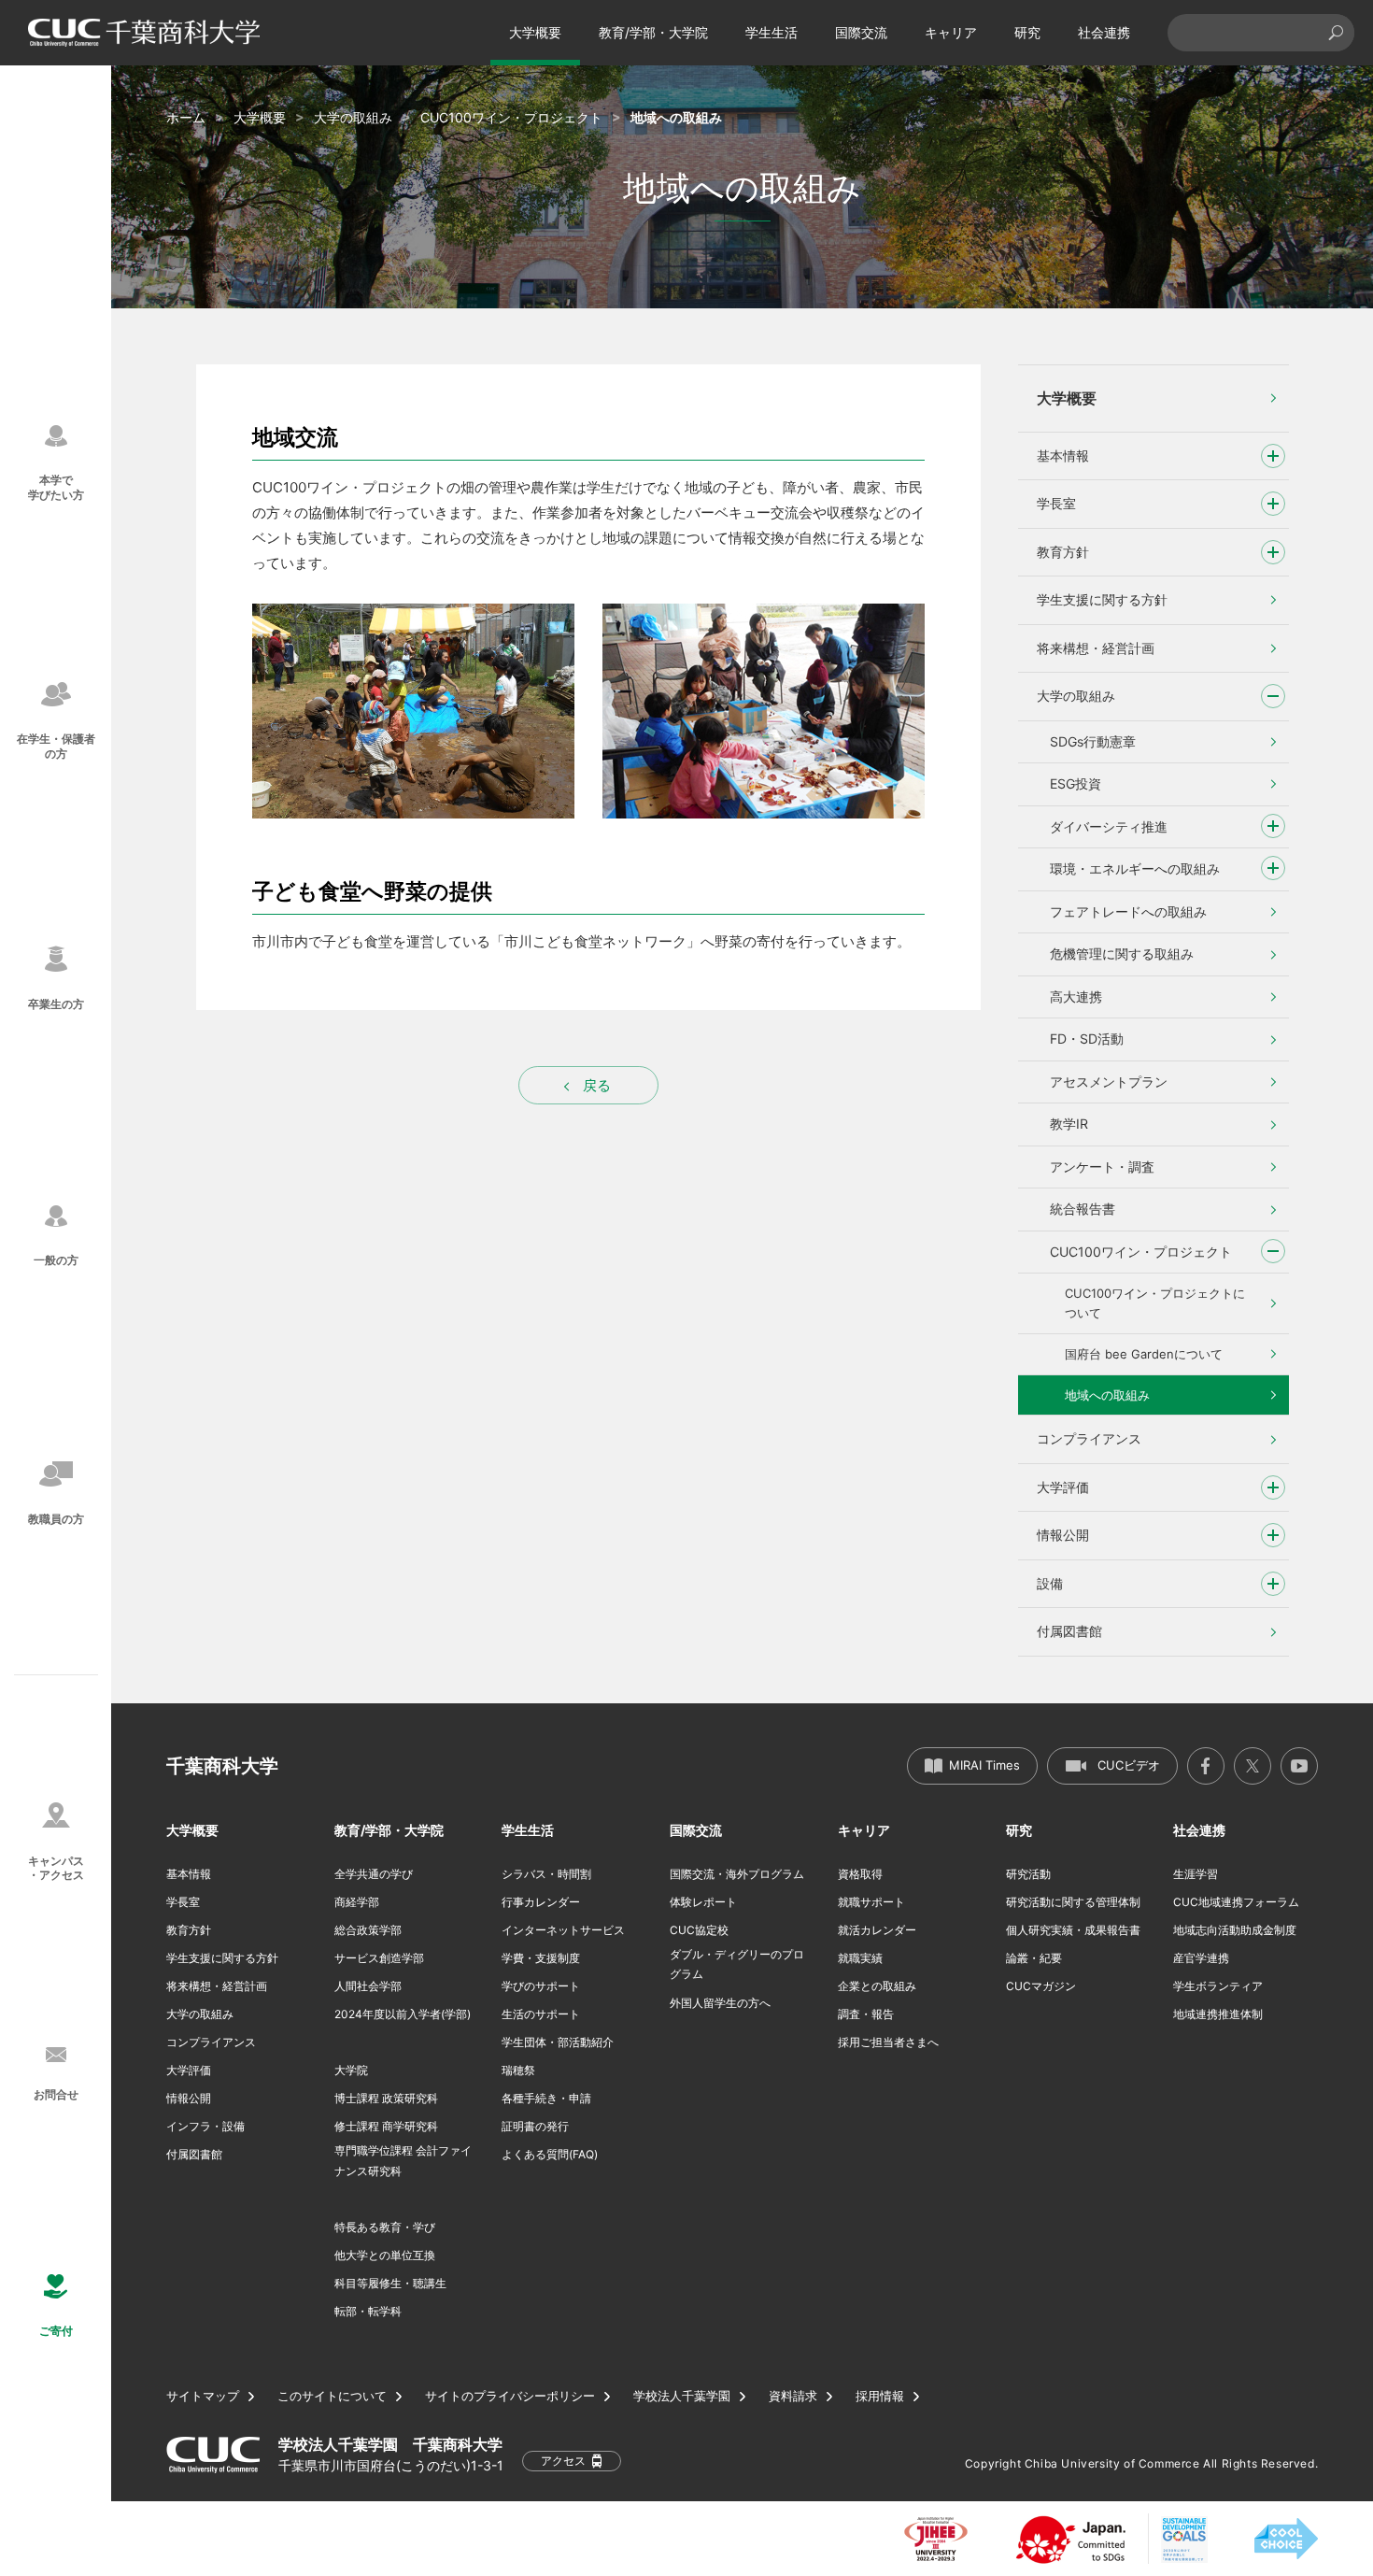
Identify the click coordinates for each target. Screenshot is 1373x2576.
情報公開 (1063, 1535)
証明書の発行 (535, 2126)
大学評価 (1063, 1487)
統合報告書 (1083, 1209)
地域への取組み (1107, 1395)
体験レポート (703, 1902)
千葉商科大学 (222, 1766)
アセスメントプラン (1109, 1082)
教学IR (1069, 1124)
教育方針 (1063, 552)
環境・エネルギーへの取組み (1135, 868)
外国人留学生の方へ (720, 2003)
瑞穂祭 (518, 2070)
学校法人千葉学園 (682, 2396)
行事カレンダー (541, 1902)
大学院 (351, 2070)
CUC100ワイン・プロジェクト (511, 117)
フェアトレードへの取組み (1128, 911)
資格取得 (860, 1874)
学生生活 (771, 32)
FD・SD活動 (1087, 1039)
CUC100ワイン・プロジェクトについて (1155, 1303)
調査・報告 (866, 2014)
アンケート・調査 (1102, 1167)
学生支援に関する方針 (1102, 599)
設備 (1050, 1583)
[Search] (1336, 33)
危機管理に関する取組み (1122, 954)
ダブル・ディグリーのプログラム (737, 1964)
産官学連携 (1201, 1958)
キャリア (951, 32)
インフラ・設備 (205, 2126)
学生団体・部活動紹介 (558, 2042)
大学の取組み (353, 117)
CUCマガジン (1041, 1986)
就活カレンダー (877, 1930)
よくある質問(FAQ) (550, 2154)
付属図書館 (1069, 1631)
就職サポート (871, 1902)
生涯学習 (1196, 1874)
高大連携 (1076, 996)
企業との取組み (877, 1986)
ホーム (186, 117)
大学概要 (535, 32)
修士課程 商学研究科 (386, 2126)
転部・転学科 (368, 2311)
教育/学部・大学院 (653, 32)
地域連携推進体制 (1218, 2014)
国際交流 (861, 32)
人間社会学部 (368, 1986)
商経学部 (357, 1902)
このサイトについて (332, 2396)
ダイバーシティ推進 (1109, 826)
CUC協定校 (699, 1930)
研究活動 (1028, 1874)
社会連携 (1104, 32)
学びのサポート (541, 1986)
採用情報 (880, 2396)
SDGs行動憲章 (1093, 741)
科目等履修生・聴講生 (390, 2283)
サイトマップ (203, 2396)
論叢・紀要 (1034, 1958)
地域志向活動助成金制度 (1235, 1930)
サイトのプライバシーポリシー (510, 2396)
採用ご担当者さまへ (888, 2042)
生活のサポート (541, 2014)
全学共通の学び (374, 1874)
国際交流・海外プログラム (737, 1874)
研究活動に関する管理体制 (1073, 1902)
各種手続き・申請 (546, 2098)
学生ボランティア (1218, 1986)
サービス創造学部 (379, 1958)
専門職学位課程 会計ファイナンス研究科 (403, 2161)
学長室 (1056, 503)
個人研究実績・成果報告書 (1073, 1930)
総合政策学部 (368, 1930)
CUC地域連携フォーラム (1236, 1902)
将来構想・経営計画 (1096, 648)
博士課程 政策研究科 (386, 2098)
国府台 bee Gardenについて (1144, 1354)
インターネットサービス (563, 1930)
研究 (1027, 32)
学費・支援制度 (541, 1958)
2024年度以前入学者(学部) (403, 2014)
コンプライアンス (1089, 1438)
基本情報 (1063, 455)
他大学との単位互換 (385, 2255)
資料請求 (793, 2396)
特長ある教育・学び (385, 2227)
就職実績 (860, 1958)
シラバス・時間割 (546, 1874)
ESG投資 (1076, 783)
